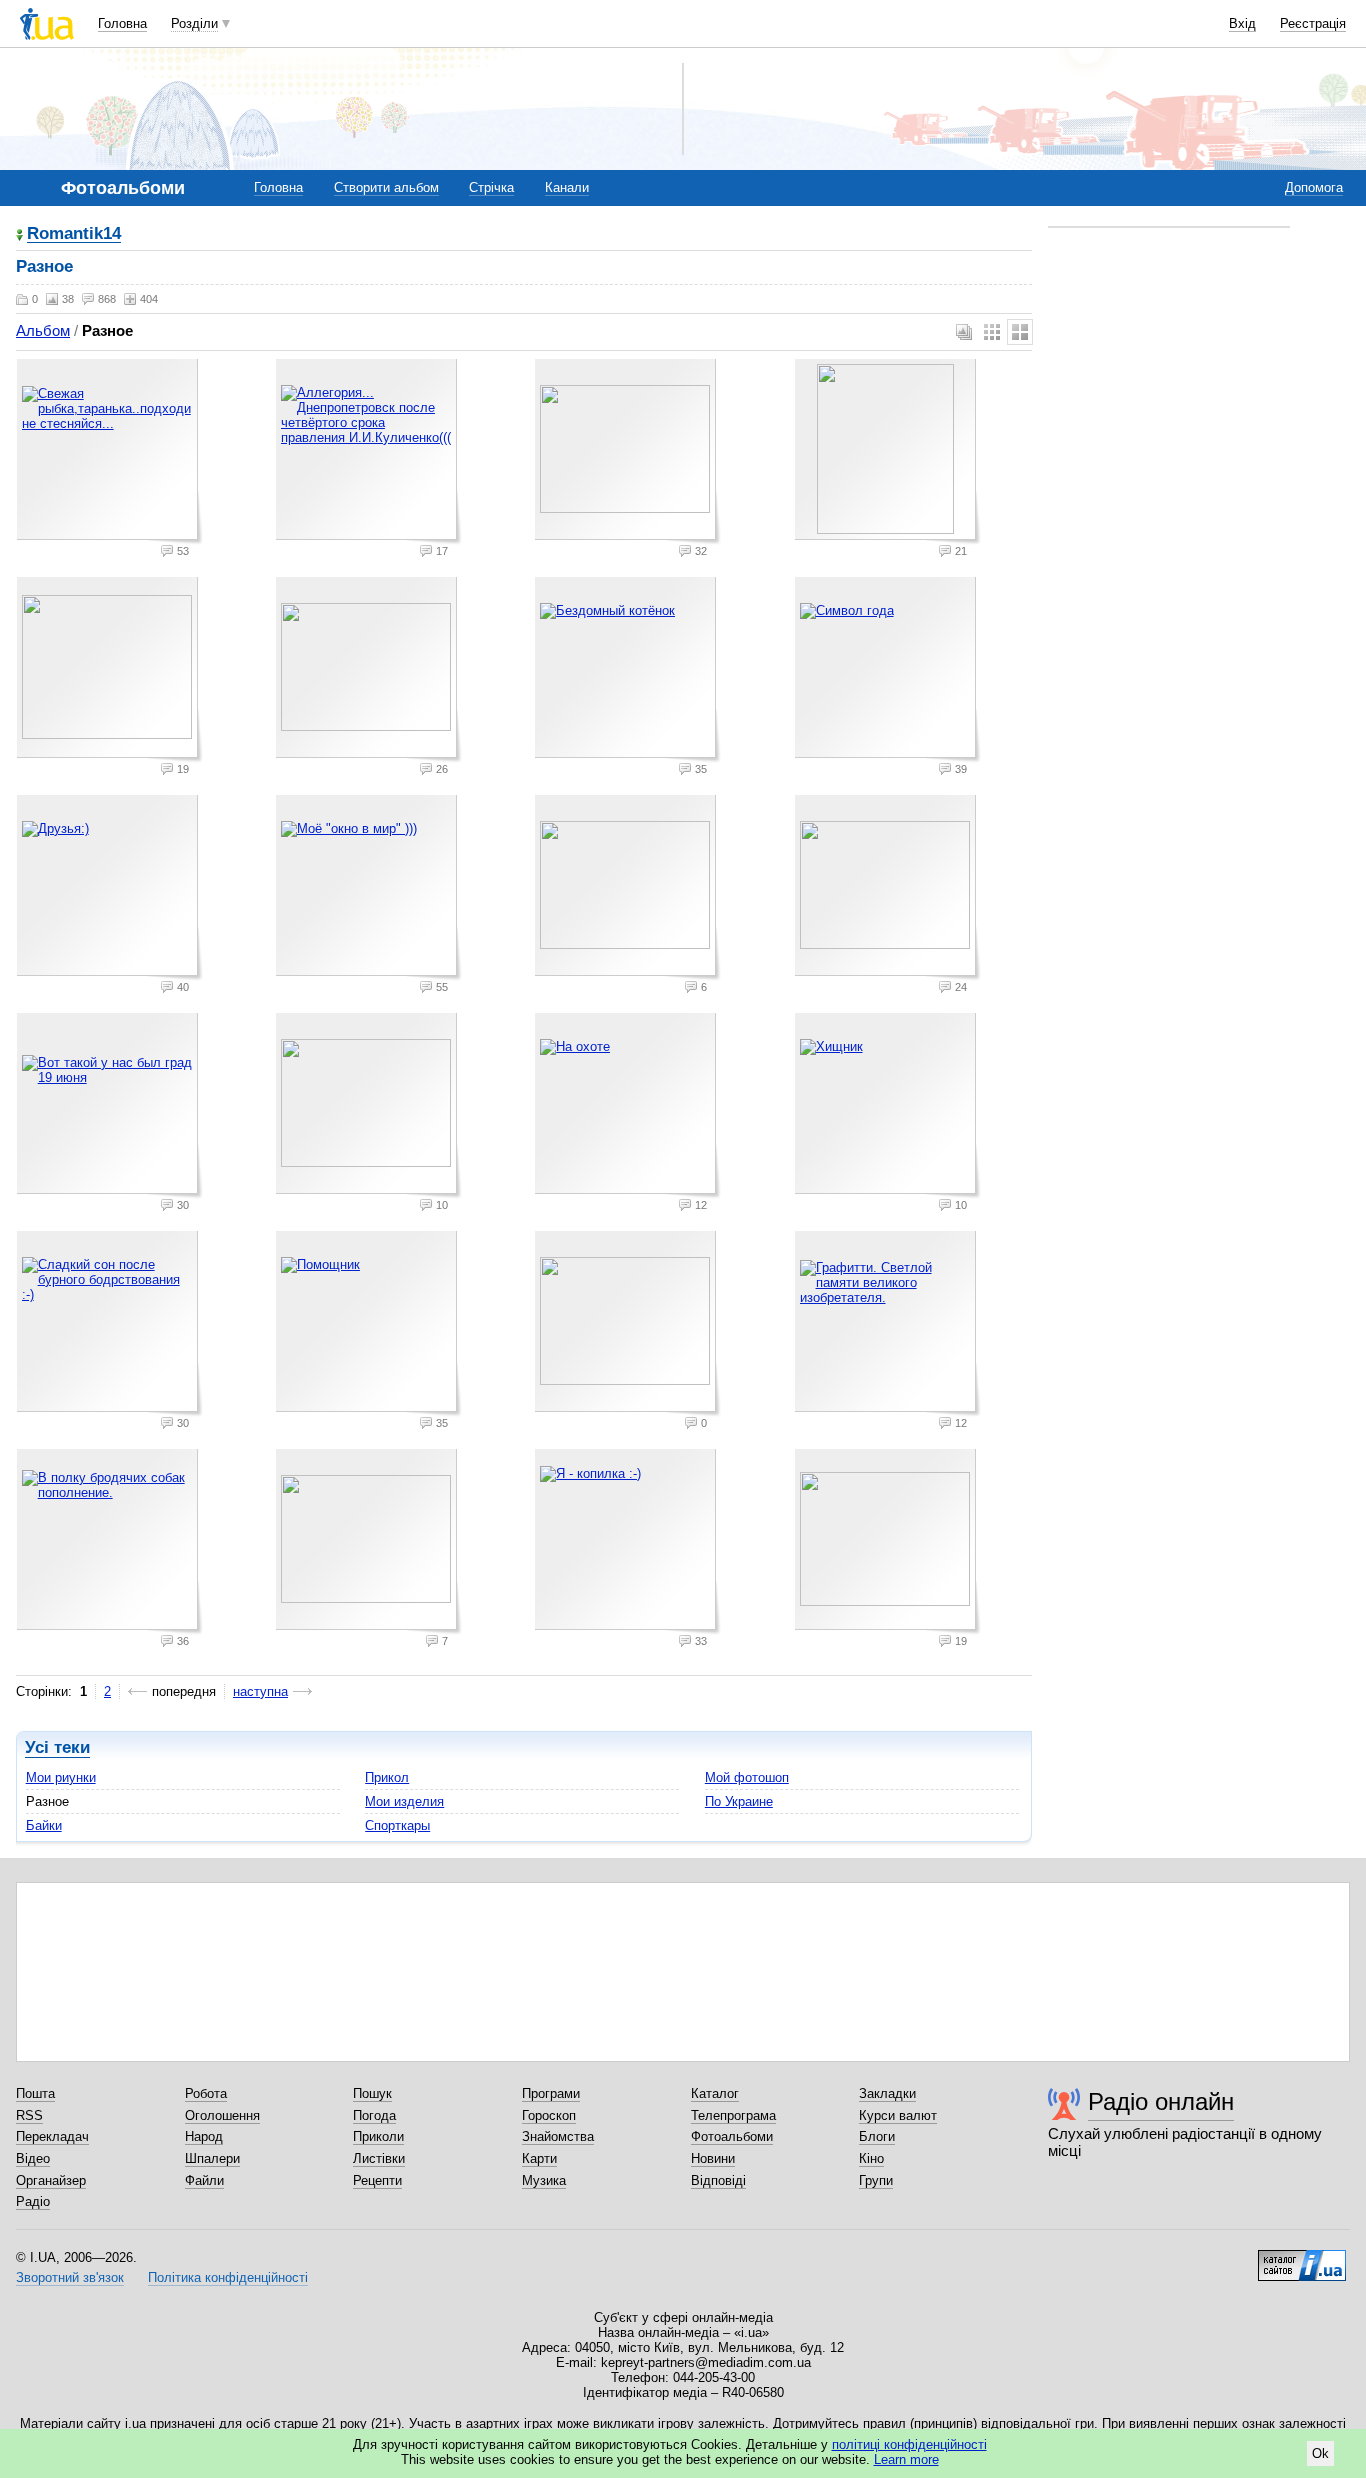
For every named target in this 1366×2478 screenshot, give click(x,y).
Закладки (887, 2093)
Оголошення (222, 2115)
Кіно (871, 2158)
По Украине (739, 1801)
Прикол (387, 1777)
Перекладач (52, 2136)
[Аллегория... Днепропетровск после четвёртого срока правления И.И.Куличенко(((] (369, 452)
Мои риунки (61, 1777)
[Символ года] (888, 670)
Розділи (194, 23)
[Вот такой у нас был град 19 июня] (110, 1106)
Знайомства (558, 2136)
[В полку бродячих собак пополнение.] (110, 1542)
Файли (204, 2180)
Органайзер (51, 2180)
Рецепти (377, 2180)
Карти (539, 2158)
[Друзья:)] (110, 888)
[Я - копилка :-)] (628, 1542)
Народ (204, 2136)
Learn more (906, 2459)
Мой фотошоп (747, 1777)
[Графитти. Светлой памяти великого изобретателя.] (888, 1324)
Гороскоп (549, 2115)
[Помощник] (369, 1324)
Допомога (1314, 187)
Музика (544, 2180)
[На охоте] (628, 1106)
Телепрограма (733, 2115)
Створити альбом (386, 187)
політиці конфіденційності (909, 2444)
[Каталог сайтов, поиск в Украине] (1302, 2258)
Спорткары (397, 1825)
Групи (876, 2180)
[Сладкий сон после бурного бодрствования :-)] (110, 1324)
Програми (551, 2093)
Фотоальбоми (732, 2136)
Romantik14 (74, 234)
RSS (29, 2115)
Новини (713, 2158)
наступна (260, 1691)
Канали (567, 187)
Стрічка (491, 187)
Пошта (35, 2093)
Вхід (1242, 23)
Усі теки (57, 1747)
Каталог (715, 2093)
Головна (122, 23)
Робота (206, 2093)
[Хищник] (888, 1106)
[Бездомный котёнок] (628, 670)
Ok (1320, 2453)
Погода (374, 2115)
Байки (44, 1825)
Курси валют (898, 2115)
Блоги (877, 2136)
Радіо (33, 2201)
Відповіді (718, 2180)
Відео (33, 2158)
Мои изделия (404, 1801)
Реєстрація (1313, 23)
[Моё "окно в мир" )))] (369, 888)
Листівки (379, 2158)
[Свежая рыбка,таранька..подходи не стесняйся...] (110, 452)
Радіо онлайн (1161, 2101)
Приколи (378, 2136)
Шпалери (212, 2158)
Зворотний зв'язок (70, 2277)
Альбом (43, 330)
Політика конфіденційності (228, 2277)
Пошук (372, 2093)
